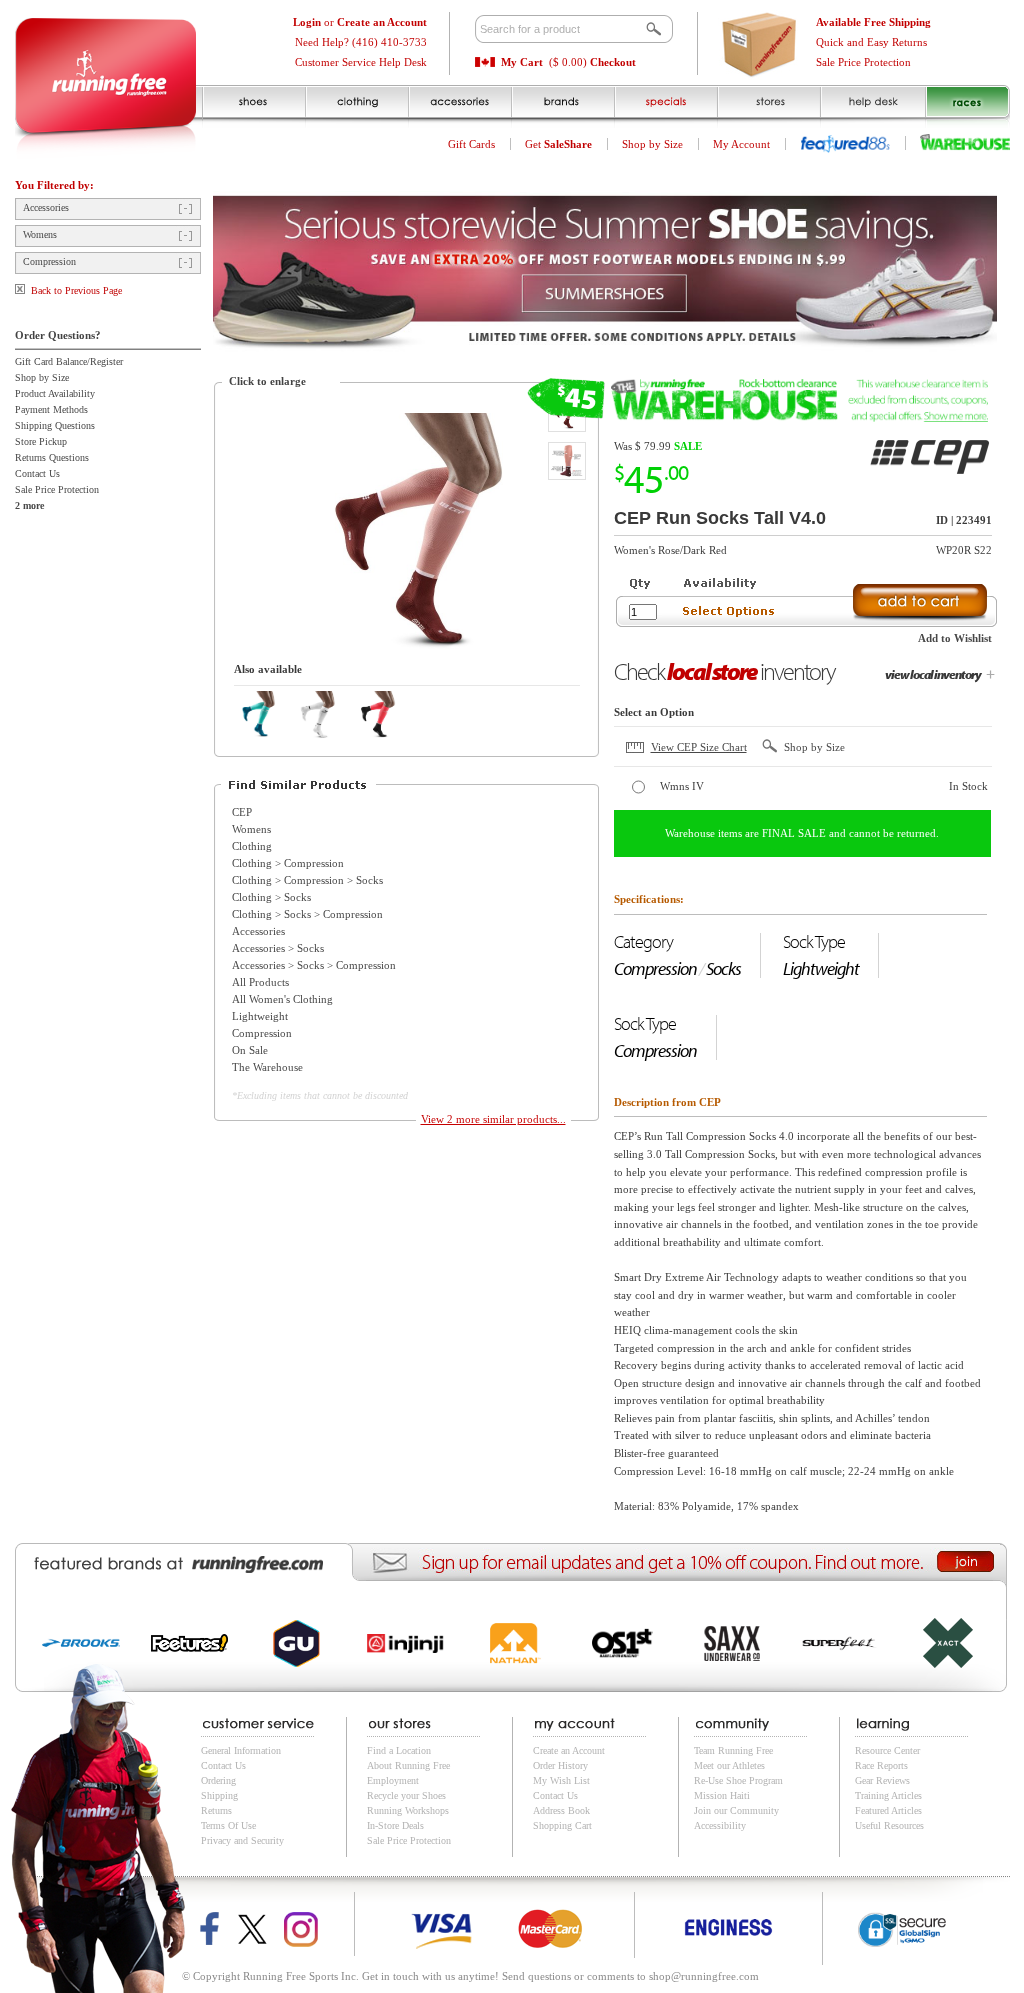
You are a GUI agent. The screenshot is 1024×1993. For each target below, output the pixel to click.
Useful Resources (889, 1825)
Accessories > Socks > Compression (314, 965)
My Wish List (561, 1780)
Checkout (613, 62)
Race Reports (881, 1765)
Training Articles (888, 1795)
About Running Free (408, 1765)
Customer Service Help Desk (361, 62)
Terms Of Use (228, 1825)
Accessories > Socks (278, 948)
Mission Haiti (722, 1795)
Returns (216, 1810)
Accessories (46, 207)
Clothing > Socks (271, 897)
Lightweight (260, 1016)
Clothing (252, 846)
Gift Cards (471, 144)
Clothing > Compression (288, 863)
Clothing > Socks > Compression (307, 914)
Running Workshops (408, 1810)
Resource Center (887, 1750)
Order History (560, 1765)
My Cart (522, 62)
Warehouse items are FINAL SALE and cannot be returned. (802, 833)
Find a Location (399, 1750)
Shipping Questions (55, 425)
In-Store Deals (395, 1825)
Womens (40, 234)
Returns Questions (52, 457)
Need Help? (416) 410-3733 (361, 42)
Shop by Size (652, 144)
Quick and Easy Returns (871, 42)
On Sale (250, 1050)
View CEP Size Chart (699, 747)
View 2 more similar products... (493, 1119)
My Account (741, 144)
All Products (260, 982)
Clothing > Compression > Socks (307, 880)
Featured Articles (888, 1810)
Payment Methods (51, 409)
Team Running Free (733, 1750)
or (360, 22)
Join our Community (736, 1810)
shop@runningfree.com (704, 1976)
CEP (242, 812)
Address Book (561, 1810)
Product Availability (55, 393)
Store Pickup (41, 441)
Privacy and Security (242, 1840)
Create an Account (569, 1750)
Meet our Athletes (729, 1765)
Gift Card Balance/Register (69, 361)
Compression (49, 261)
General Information (241, 1750)
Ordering (218, 1780)
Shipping (219, 1795)
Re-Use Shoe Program (738, 1780)
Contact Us (37, 473)
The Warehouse (267, 1067)
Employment (393, 1780)
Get (558, 144)
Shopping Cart (562, 1825)
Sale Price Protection (863, 62)
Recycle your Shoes (406, 1795)
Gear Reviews (882, 1780)
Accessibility (720, 1825)
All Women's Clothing (282, 999)
